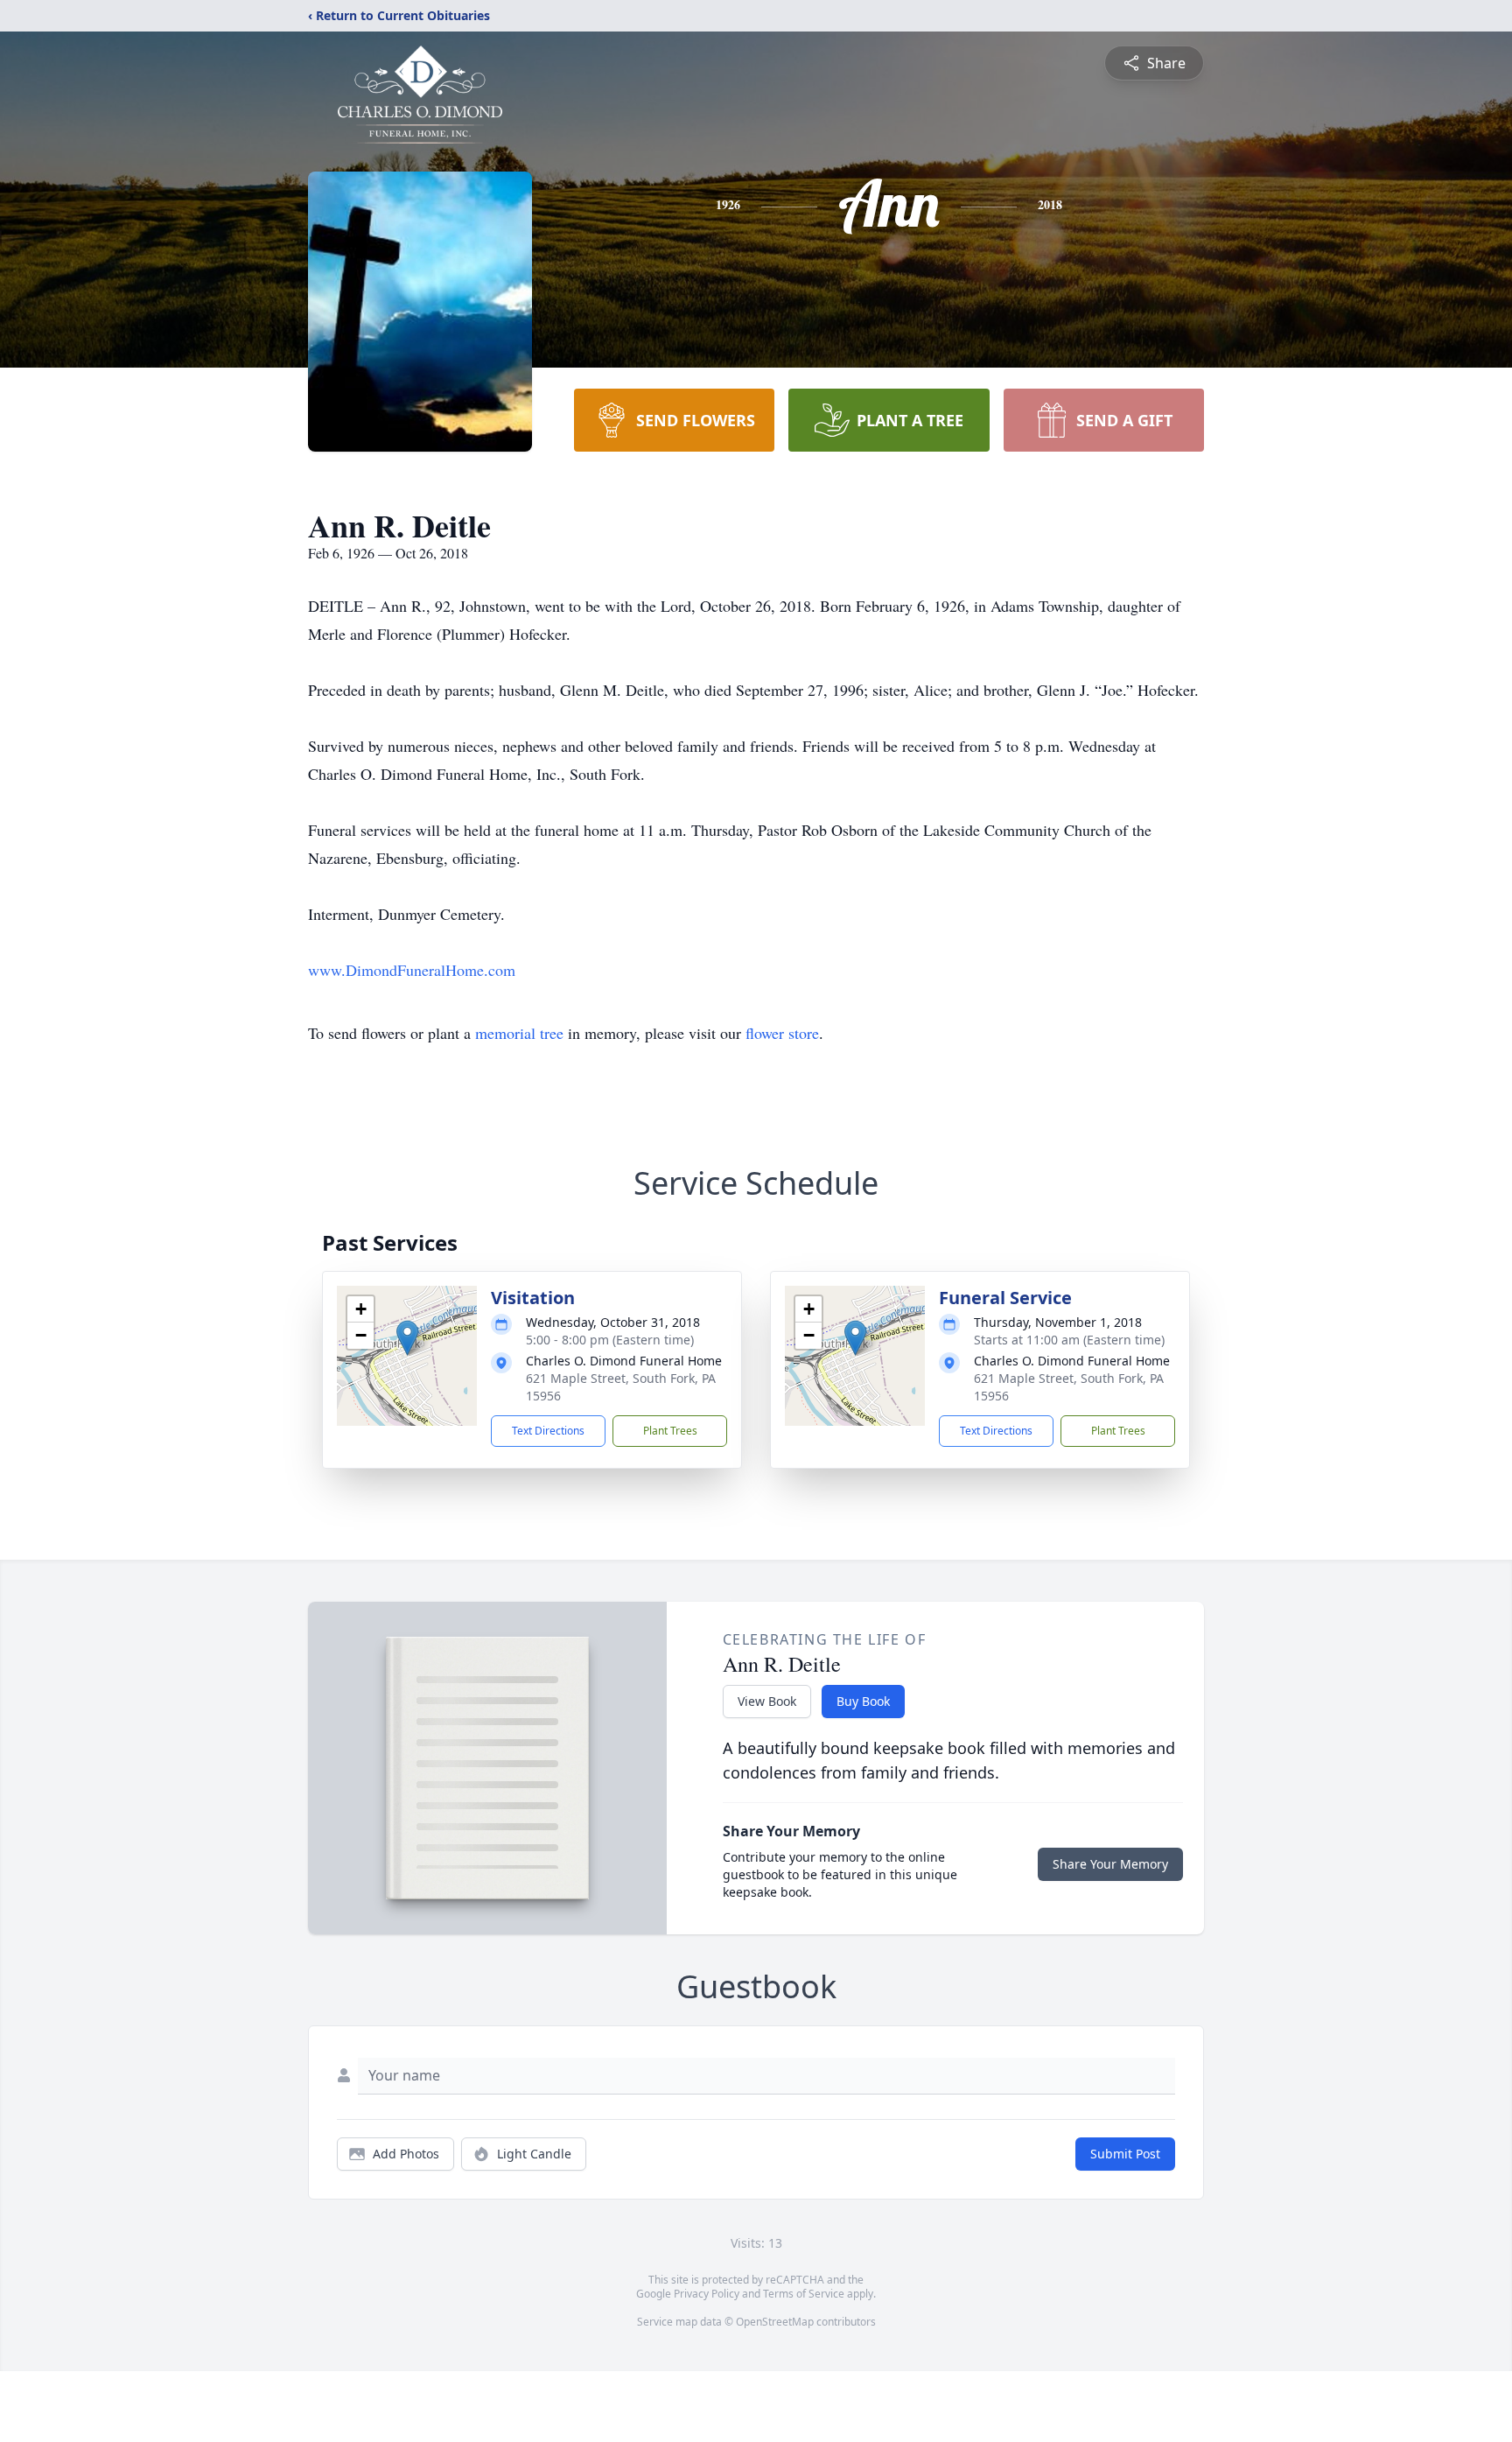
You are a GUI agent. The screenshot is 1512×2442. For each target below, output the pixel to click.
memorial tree (519, 1033)
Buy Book (863, 1701)
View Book (767, 1701)
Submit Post (1125, 2154)
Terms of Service (804, 2294)
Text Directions (548, 1431)
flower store (782, 1033)
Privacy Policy (707, 2294)
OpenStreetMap (775, 2322)
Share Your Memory (1110, 1864)
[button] (407, 1338)
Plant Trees (670, 1431)
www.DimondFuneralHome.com (412, 970)
